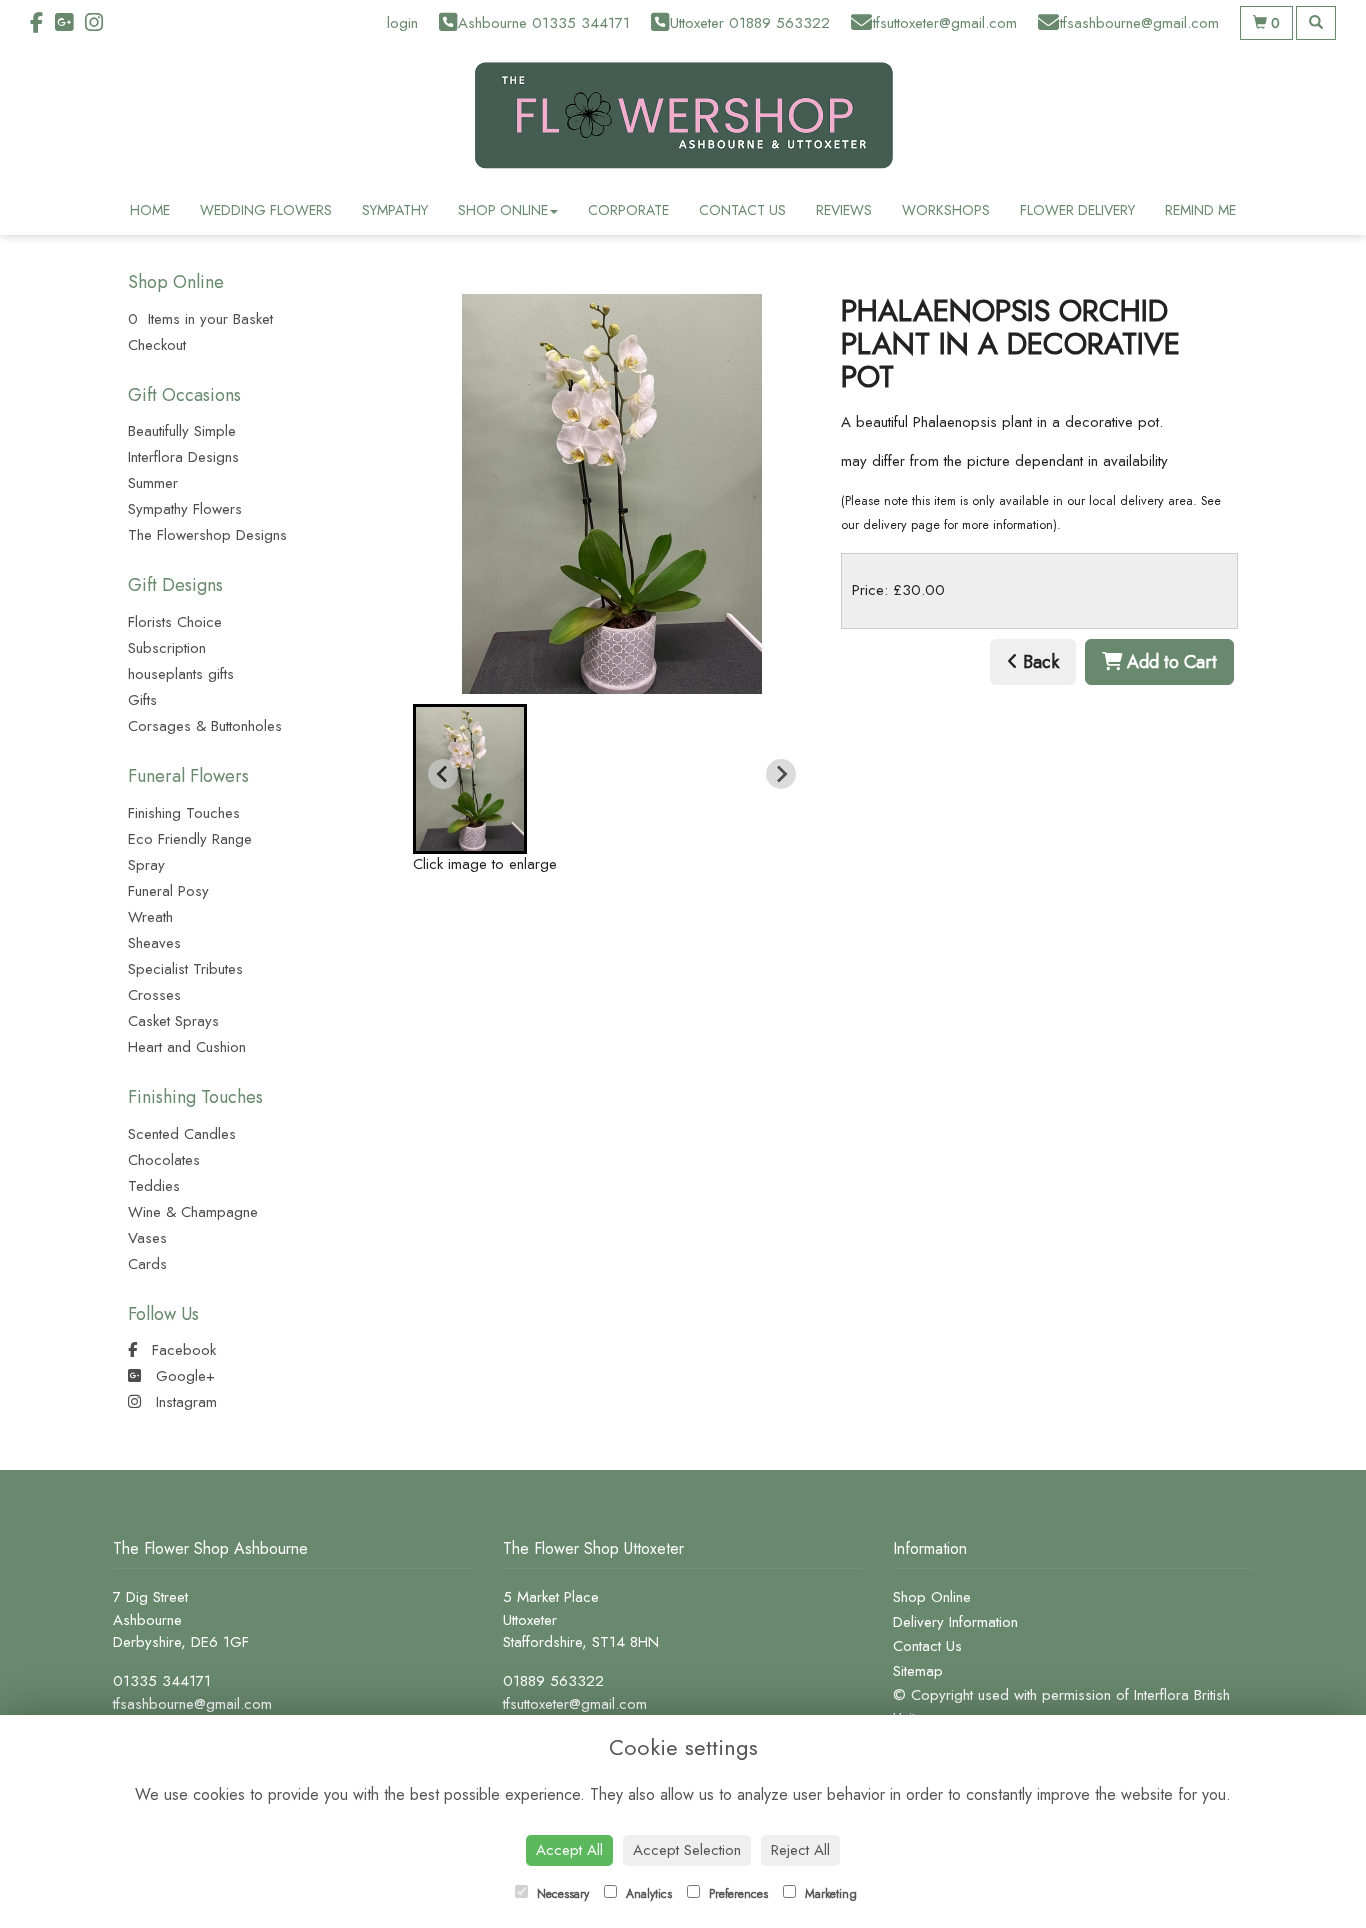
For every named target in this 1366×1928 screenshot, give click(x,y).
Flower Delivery (1077, 210)
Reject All (800, 1850)
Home (150, 210)
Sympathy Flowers (185, 509)
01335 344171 (162, 1681)
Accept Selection (687, 1850)
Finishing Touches (184, 813)
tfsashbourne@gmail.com (192, 1704)
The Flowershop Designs (207, 535)
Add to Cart (1169, 662)
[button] (470, 779)
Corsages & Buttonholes (205, 726)
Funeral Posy (168, 891)
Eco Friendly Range (190, 839)
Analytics (647, 1894)
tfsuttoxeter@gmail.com (575, 1704)
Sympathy (395, 210)
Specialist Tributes (185, 969)
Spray (146, 865)
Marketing (829, 1894)
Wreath (150, 917)
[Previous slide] (443, 774)
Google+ (183, 1376)
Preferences (736, 1894)
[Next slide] (781, 774)
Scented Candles (182, 1134)
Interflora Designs (183, 457)
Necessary (561, 1894)
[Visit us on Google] (70, 23)
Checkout (157, 345)
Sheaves (154, 943)
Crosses (154, 995)
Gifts (142, 700)
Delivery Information (955, 1622)
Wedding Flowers (266, 210)
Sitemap (918, 1671)
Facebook (181, 1350)
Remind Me (1200, 210)
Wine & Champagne (193, 1212)
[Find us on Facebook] (42, 23)
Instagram (184, 1402)
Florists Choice (175, 622)
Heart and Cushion (187, 1047)
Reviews (844, 210)
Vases (147, 1238)
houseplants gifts (181, 674)
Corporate (628, 210)
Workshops (946, 210)
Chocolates (164, 1160)
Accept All (569, 1850)
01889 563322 (553, 1681)
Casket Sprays (173, 1021)
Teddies (154, 1186)
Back (1038, 662)
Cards (147, 1264)
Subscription (167, 648)
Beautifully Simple (182, 431)
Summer (153, 483)
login (402, 23)
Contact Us (742, 210)
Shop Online (503, 210)
